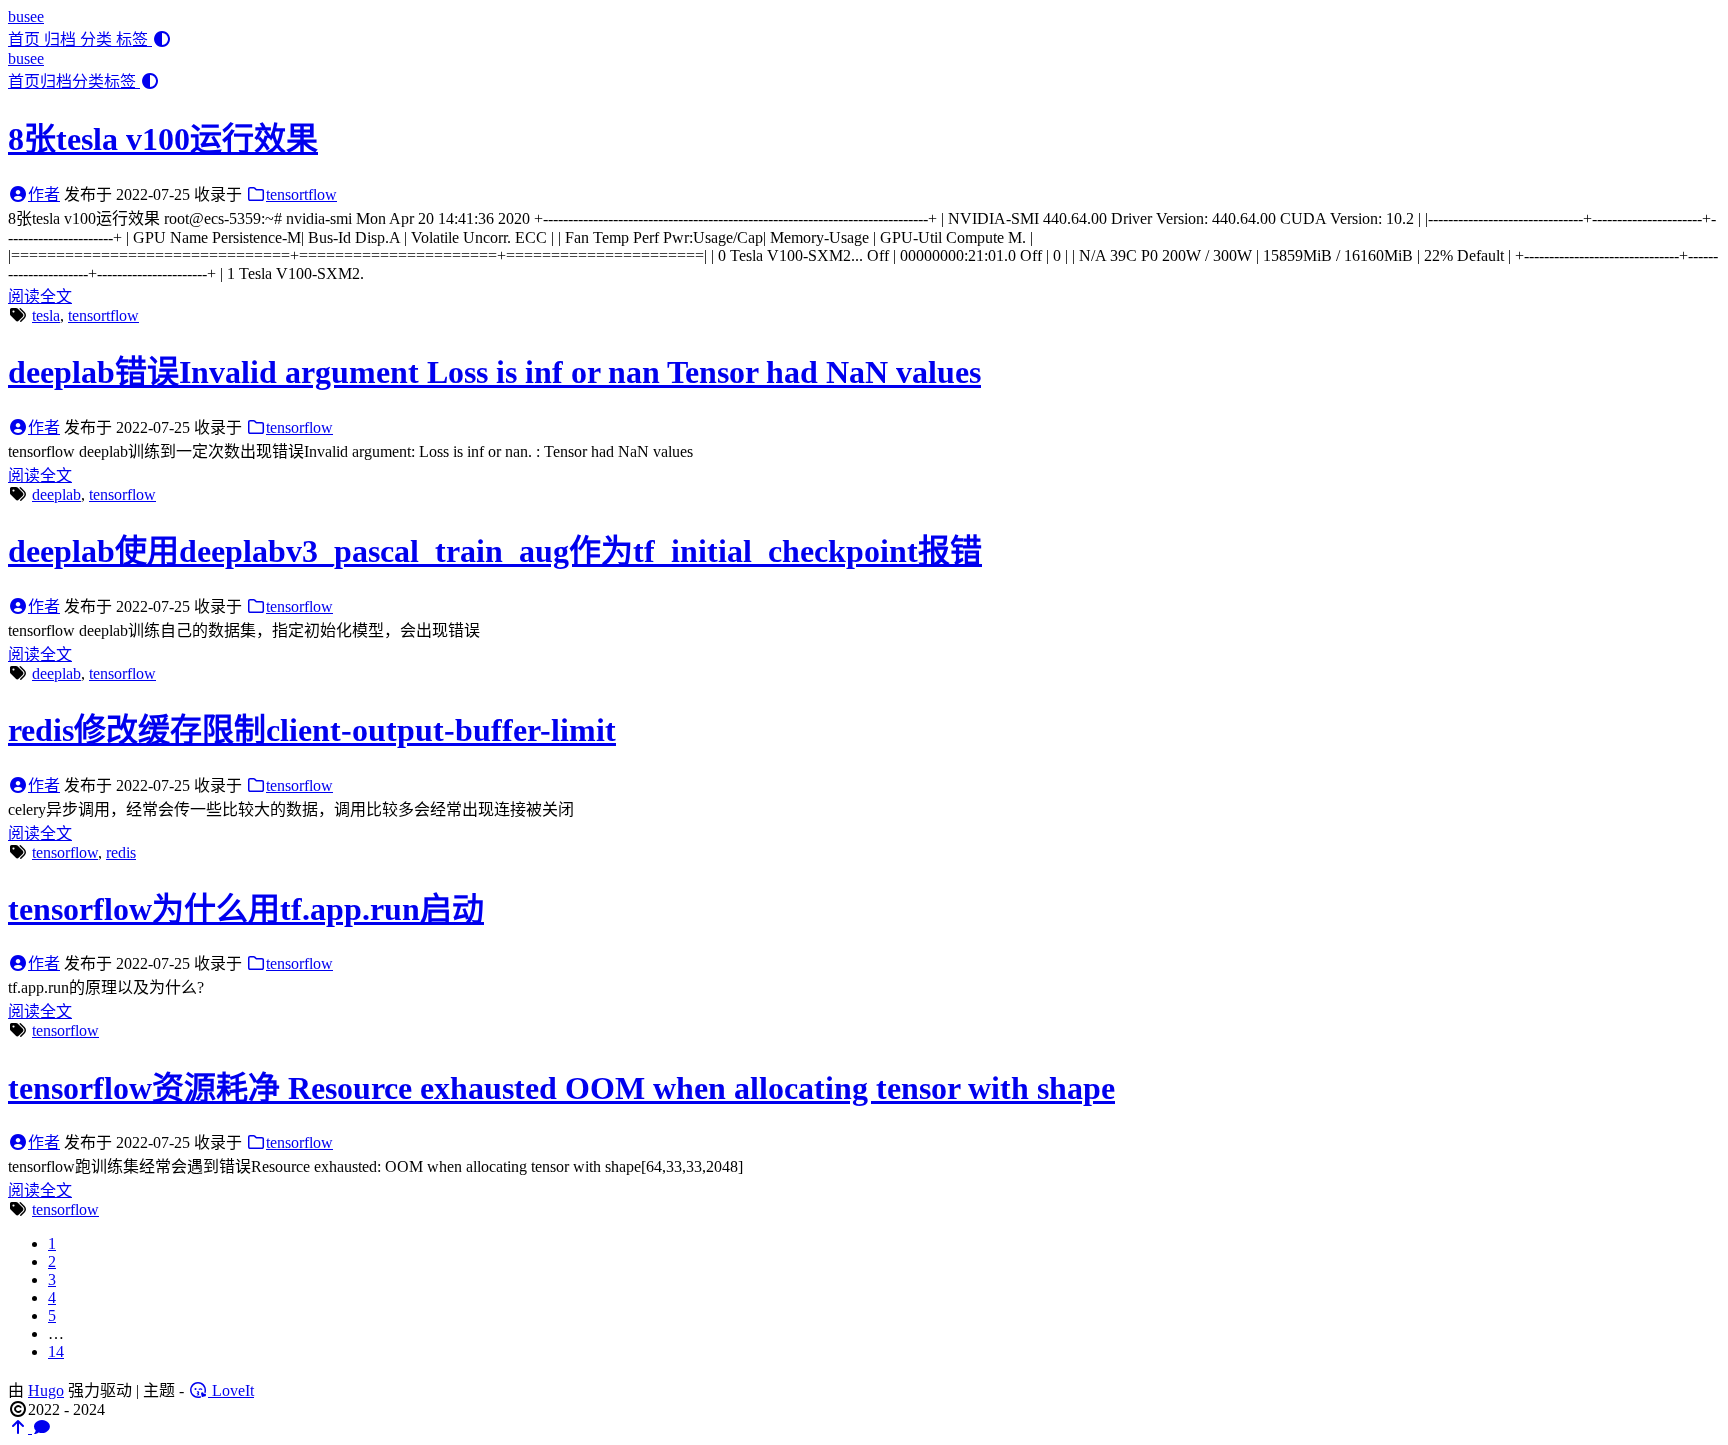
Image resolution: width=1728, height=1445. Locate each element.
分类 (98, 39)
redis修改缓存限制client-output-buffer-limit (312, 730)
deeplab (56, 494)
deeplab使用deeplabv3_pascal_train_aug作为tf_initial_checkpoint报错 (495, 551)
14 (56, 1351)
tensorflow (299, 427)
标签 (134, 39)
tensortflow (301, 194)
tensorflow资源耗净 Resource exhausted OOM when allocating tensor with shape (561, 1088)
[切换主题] (162, 39)
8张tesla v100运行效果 (163, 139)
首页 (26, 39)
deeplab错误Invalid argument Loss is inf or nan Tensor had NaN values (494, 372)
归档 (62, 39)
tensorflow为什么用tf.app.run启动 (246, 909)
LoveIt (231, 1390)
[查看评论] (42, 1427)
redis (121, 852)
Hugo (46, 1390)
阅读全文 (40, 296)
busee (26, 16)
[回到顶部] (20, 1427)
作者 (44, 194)
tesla (46, 315)
